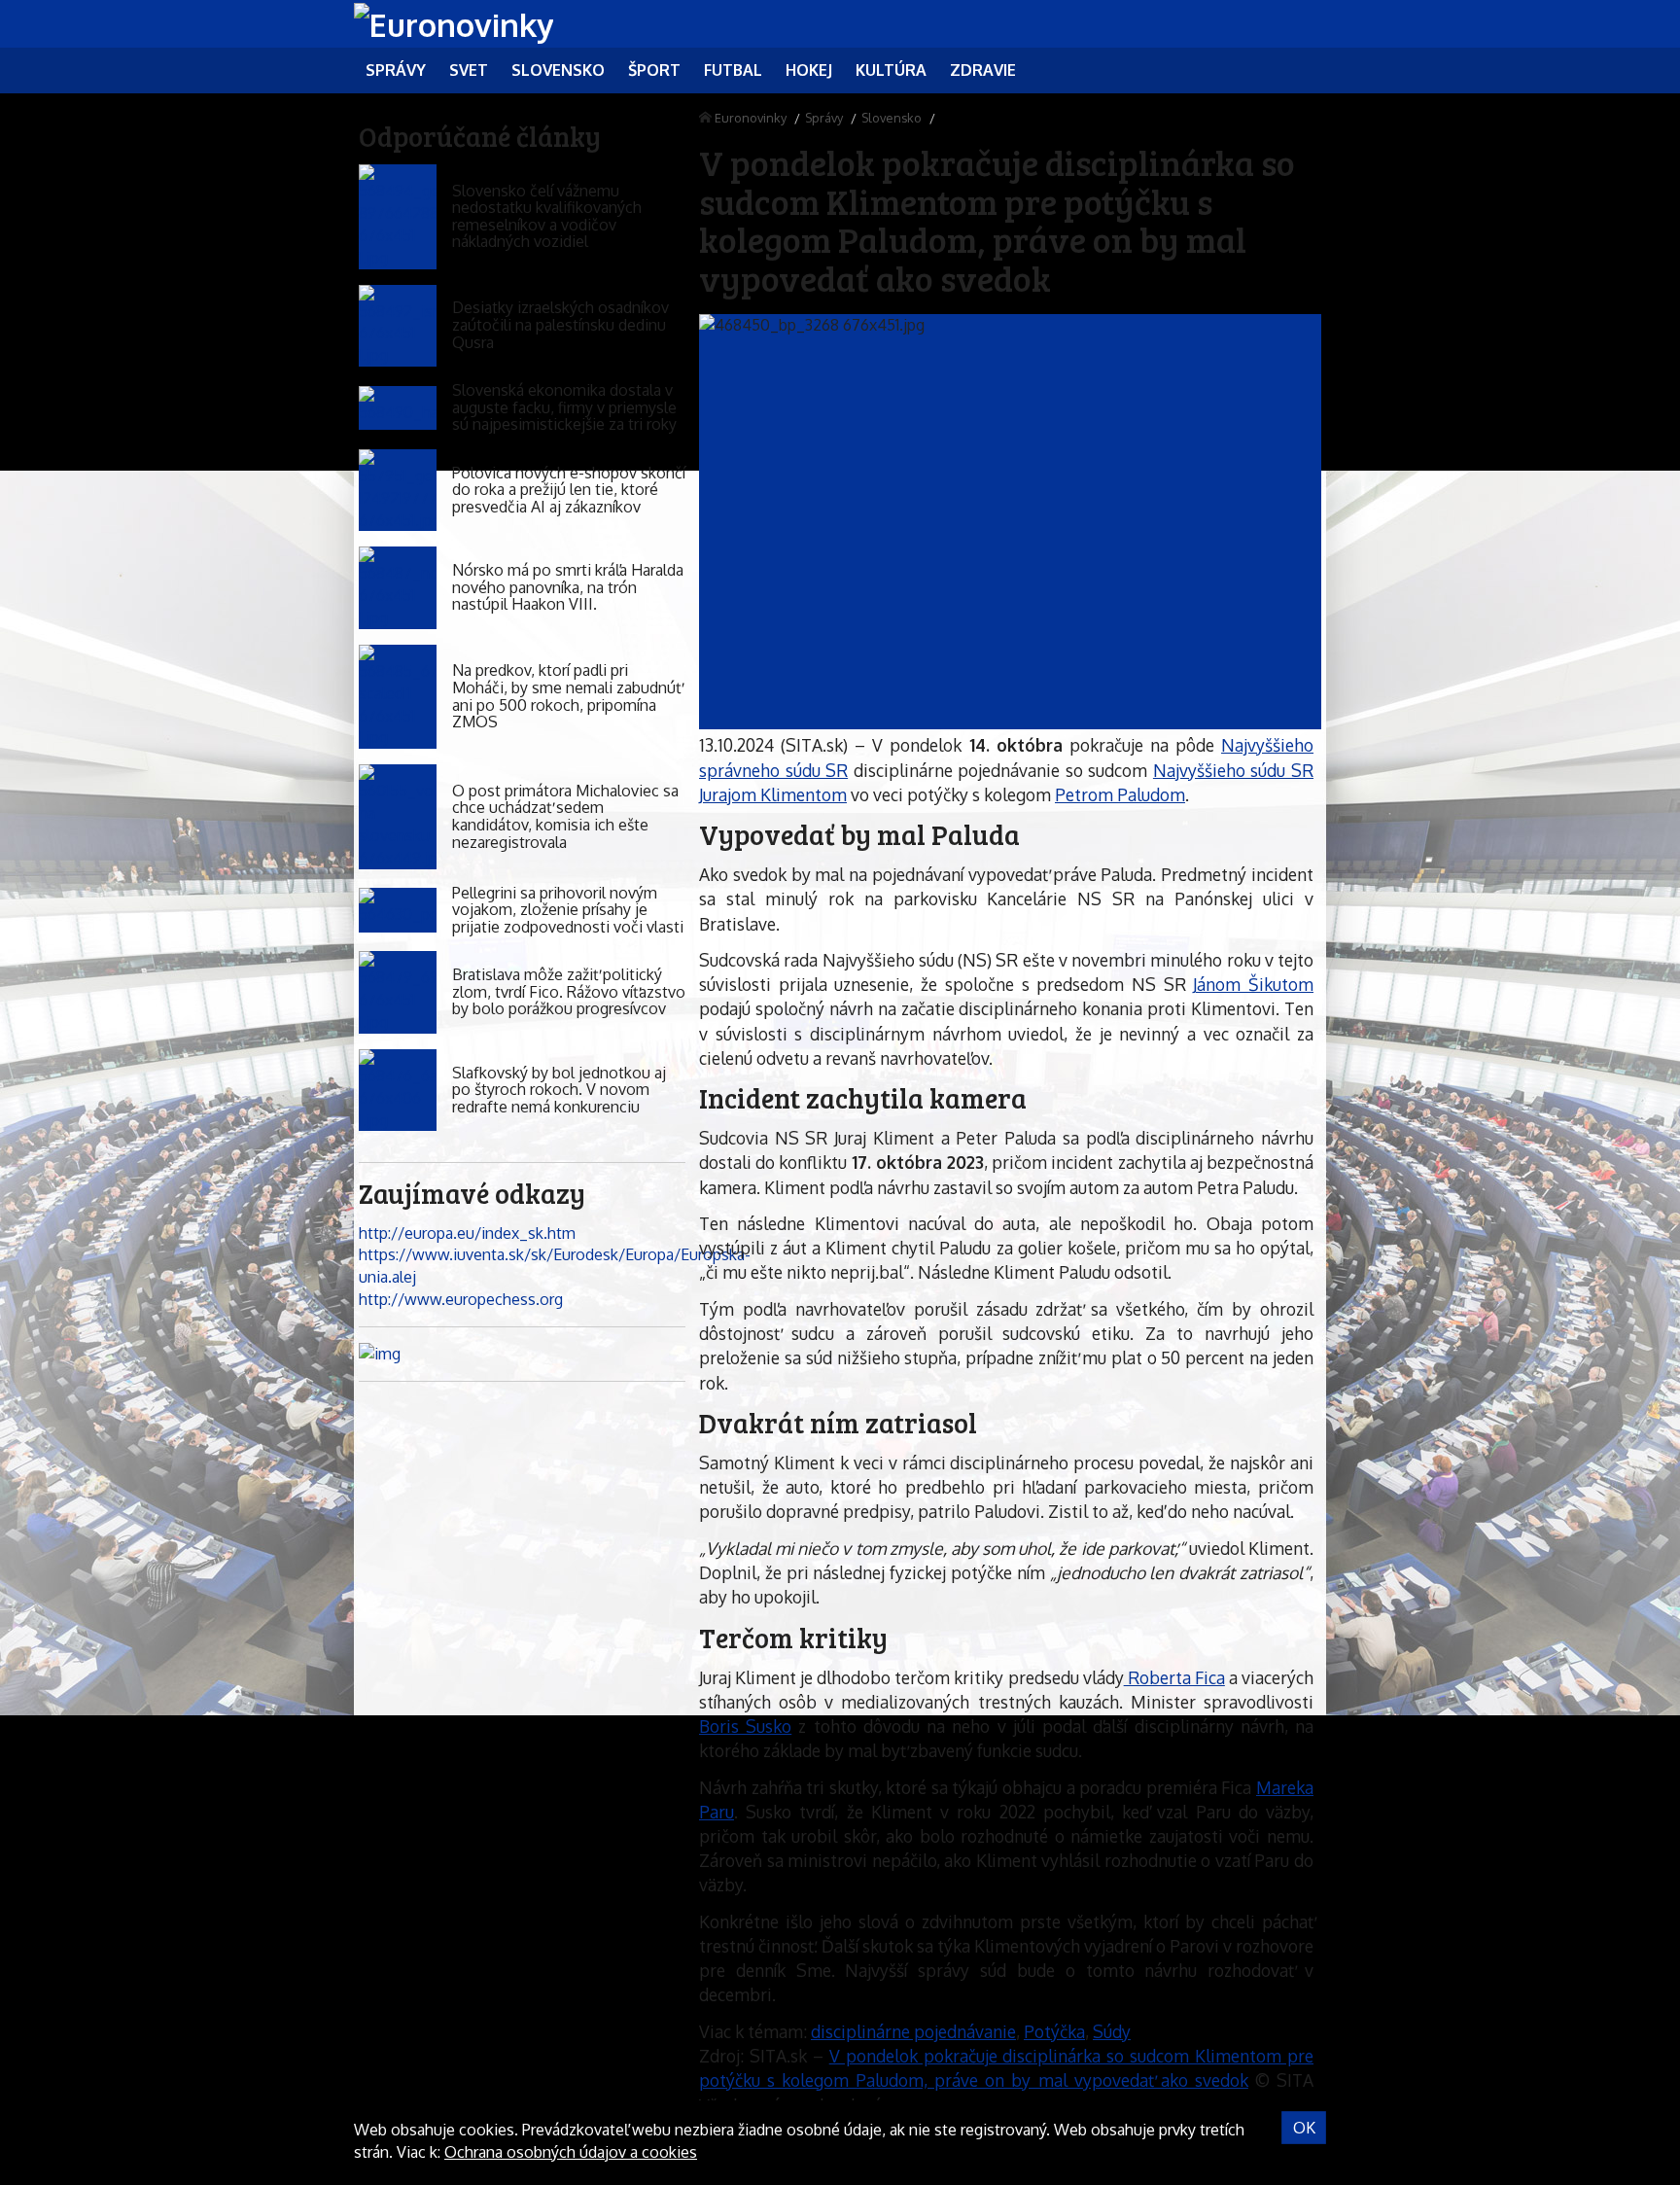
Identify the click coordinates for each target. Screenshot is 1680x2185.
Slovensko (892, 118)
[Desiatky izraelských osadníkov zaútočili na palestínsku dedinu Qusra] (398, 326)
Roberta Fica (1174, 1677)
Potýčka (1054, 2031)
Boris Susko (745, 1726)
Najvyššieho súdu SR (1233, 770)
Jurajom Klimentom (773, 794)
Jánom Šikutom (1253, 984)
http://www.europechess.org (461, 1299)
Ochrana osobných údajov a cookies (571, 2152)
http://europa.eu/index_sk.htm (467, 1233)
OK (1304, 2128)
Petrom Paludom (1120, 794)
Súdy (1112, 2031)
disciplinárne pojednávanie (913, 2031)
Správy (824, 118)
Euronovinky (751, 118)
